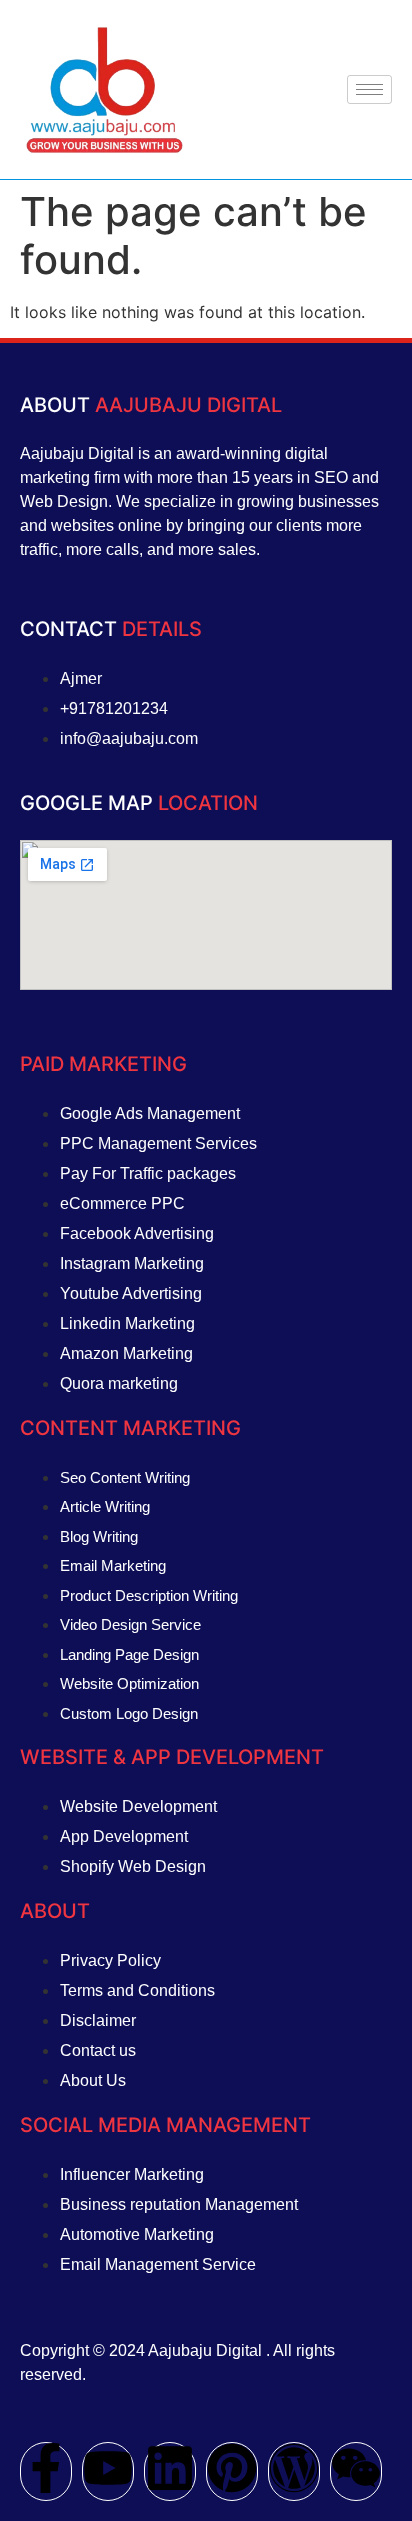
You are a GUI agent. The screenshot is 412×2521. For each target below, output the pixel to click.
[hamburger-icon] (369, 89)
